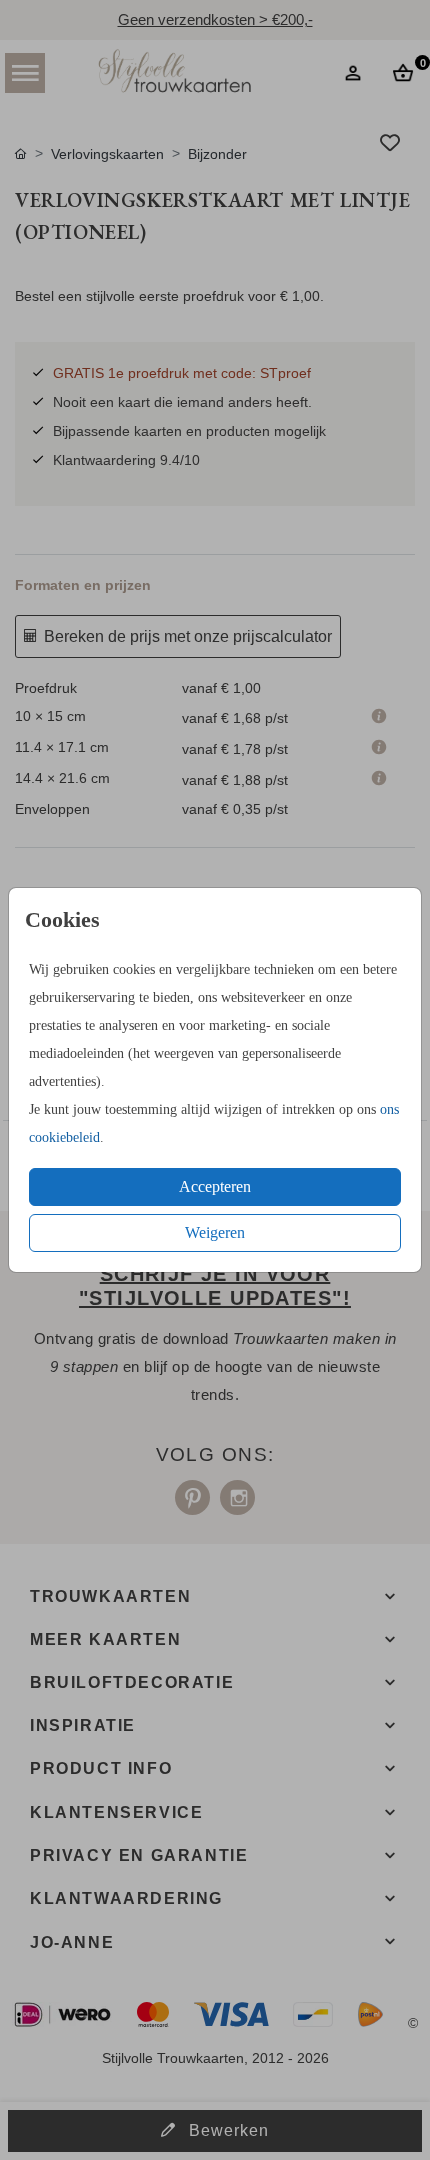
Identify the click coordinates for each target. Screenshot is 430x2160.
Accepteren (215, 1186)
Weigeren (215, 1232)
